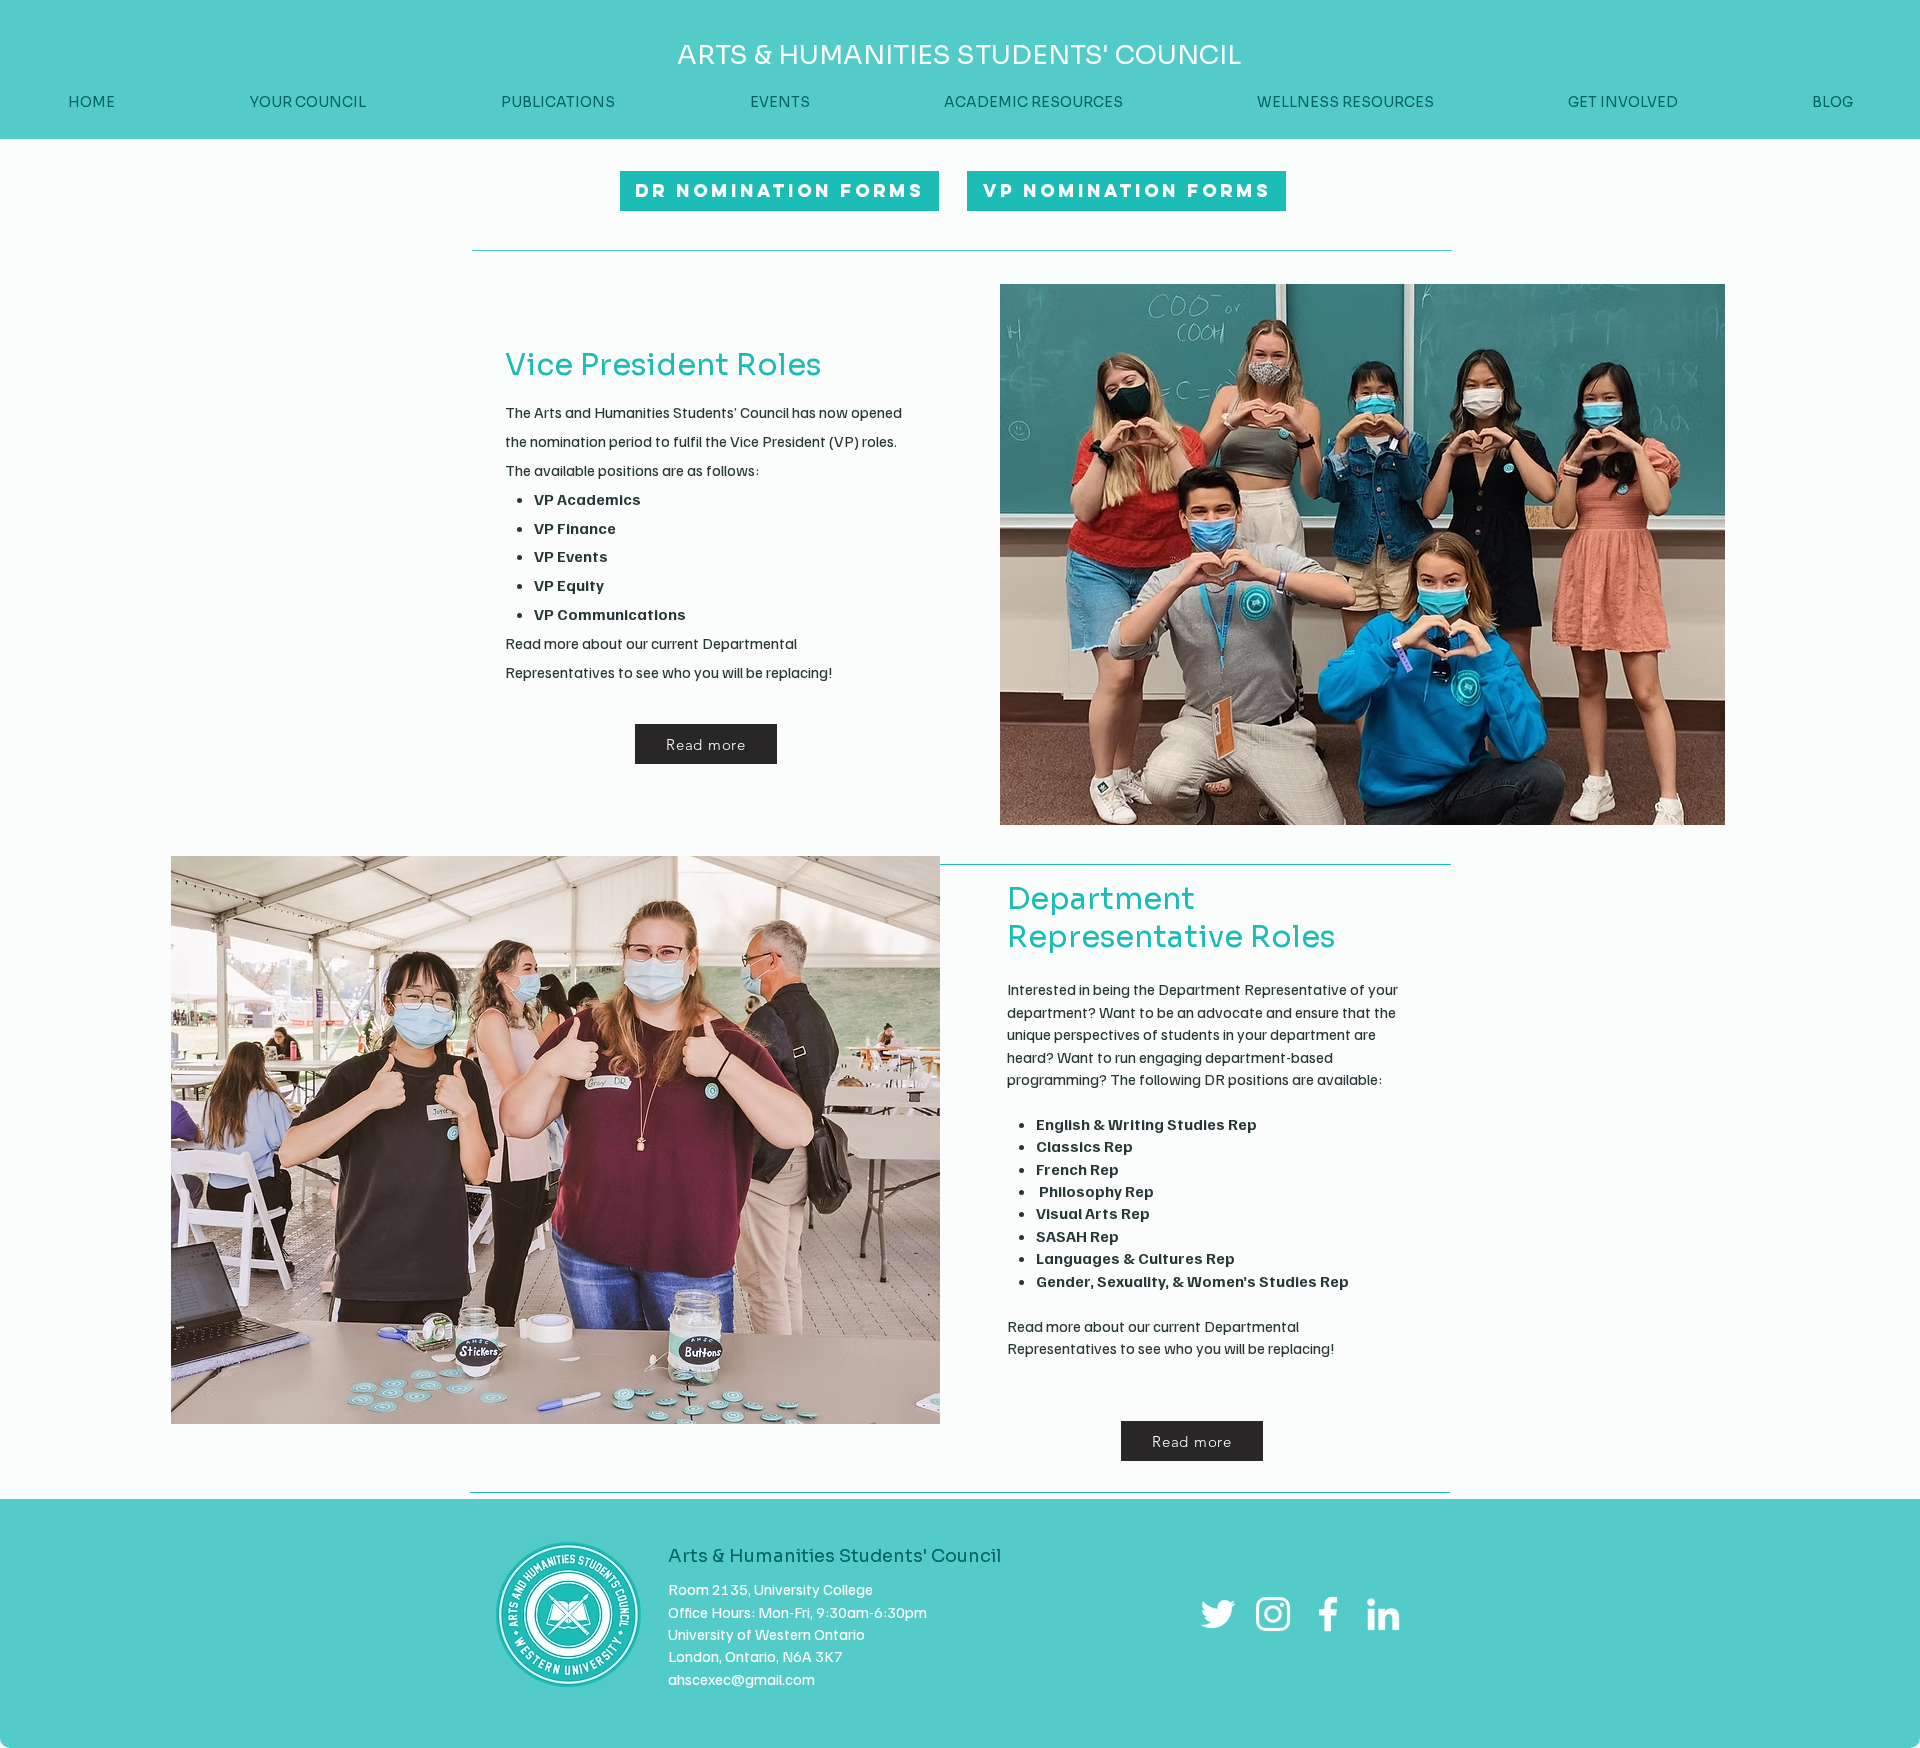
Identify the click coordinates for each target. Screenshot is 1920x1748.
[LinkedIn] (1383, 1614)
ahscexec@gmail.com (741, 1679)
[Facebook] (1328, 1614)
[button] (1623, 102)
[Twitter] (1218, 1614)
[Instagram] (1273, 1614)
